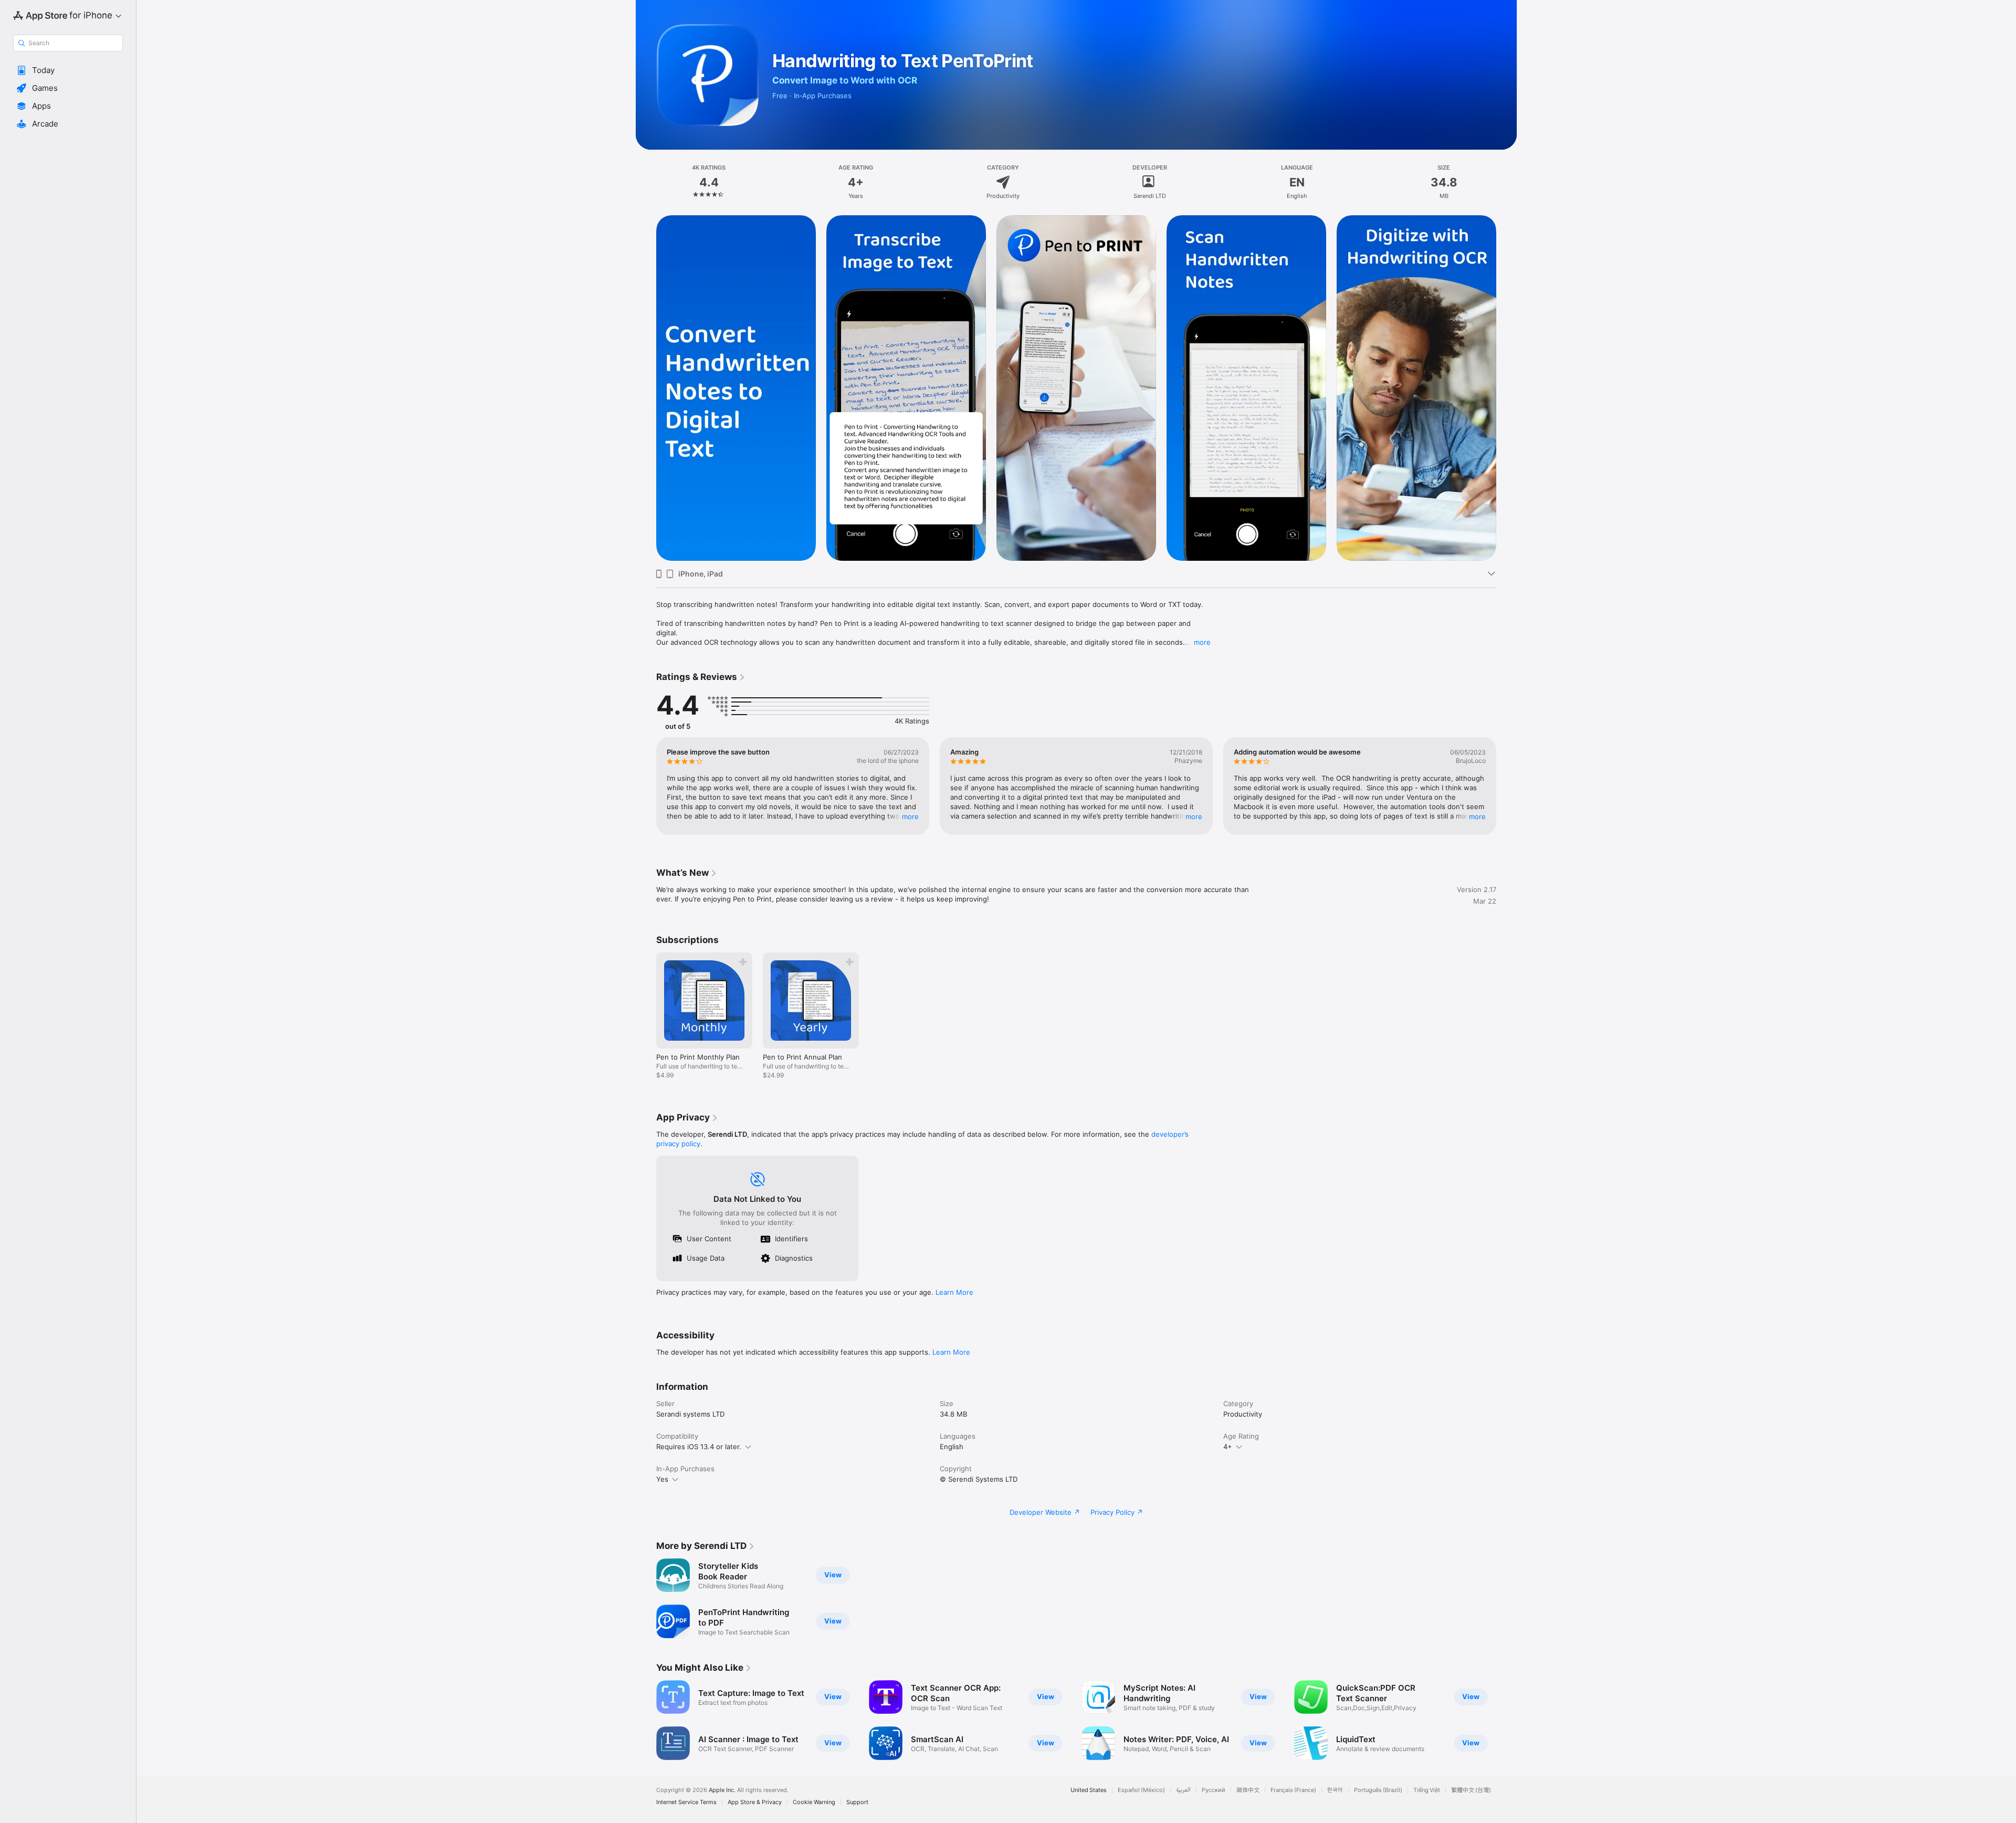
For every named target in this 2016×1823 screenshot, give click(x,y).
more (1202, 642)
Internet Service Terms (686, 1802)
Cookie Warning (814, 1802)
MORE (910, 816)
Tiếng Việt (1427, 1790)
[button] (68, 70)
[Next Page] (1507, 388)
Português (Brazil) (1378, 1790)
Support (857, 1802)
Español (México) (1141, 1790)
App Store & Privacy (755, 1802)
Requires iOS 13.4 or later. (699, 1447)
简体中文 (1248, 1790)
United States (1089, 1790)
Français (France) (1293, 1790)
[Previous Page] (646, 388)
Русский (1214, 1790)
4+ (1228, 1447)
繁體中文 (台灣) (1471, 1790)
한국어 (1335, 1790)
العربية (1183, 1790)
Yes (662, 1479)
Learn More (954, 1292)
